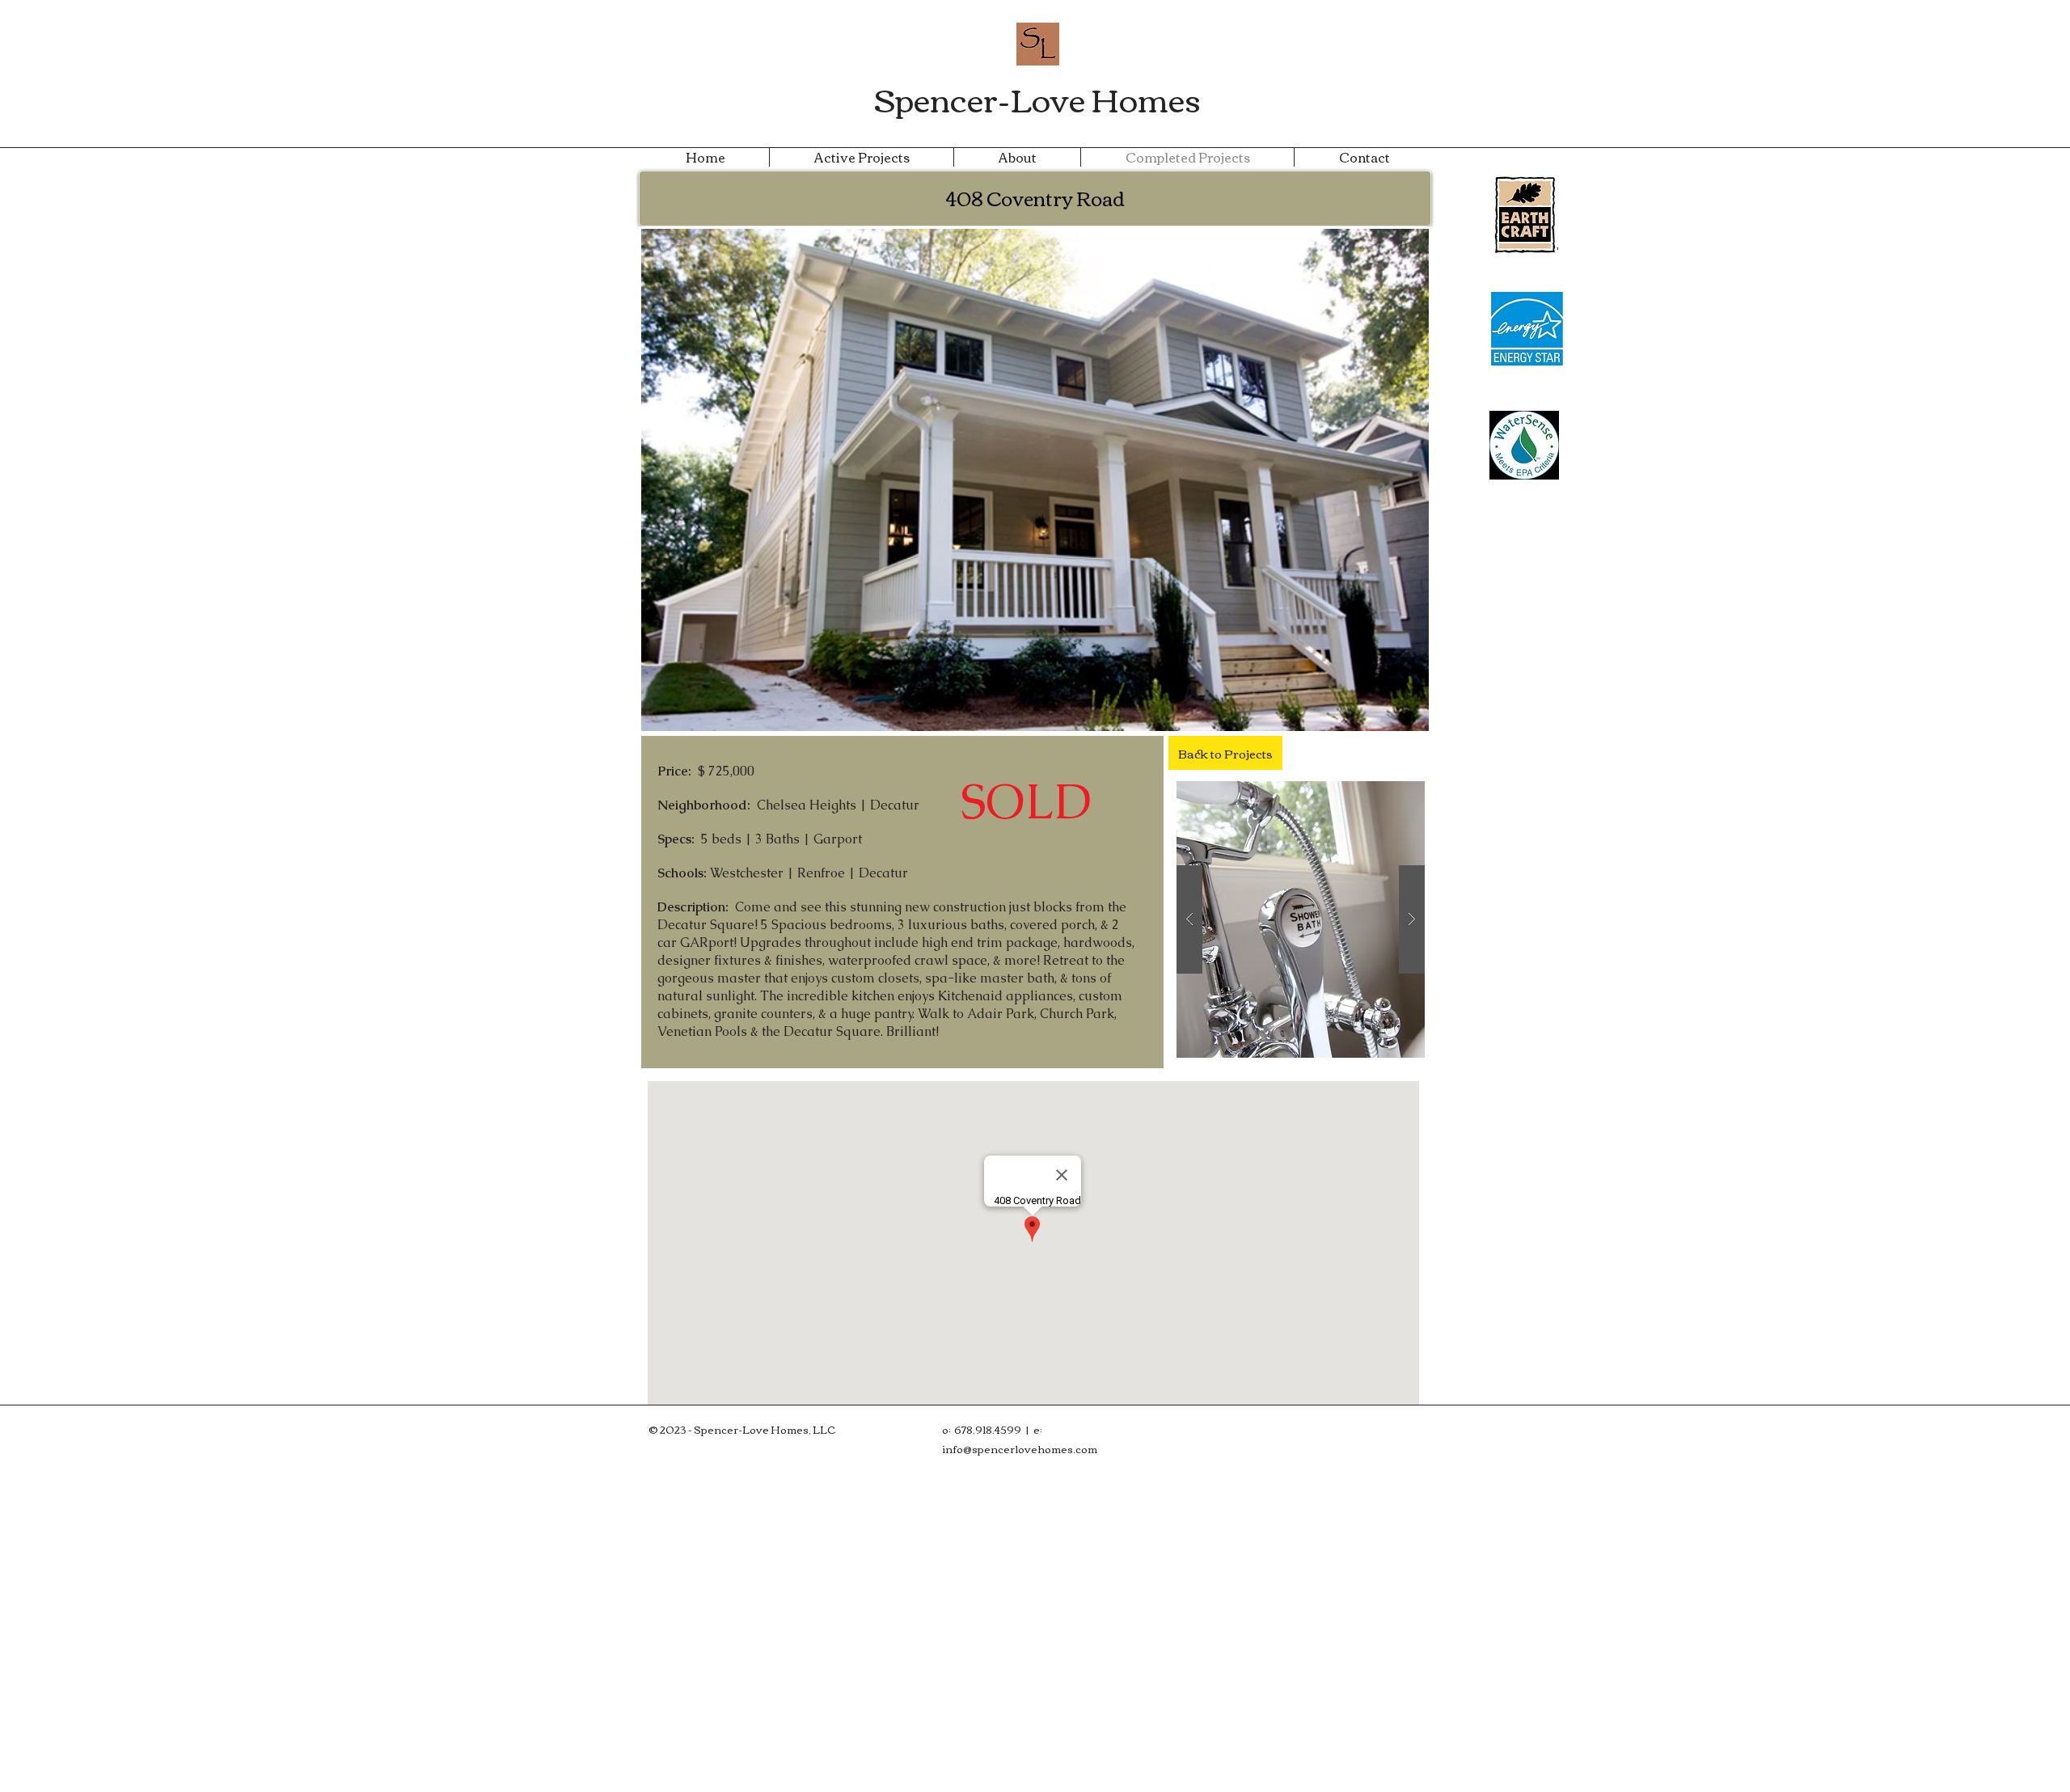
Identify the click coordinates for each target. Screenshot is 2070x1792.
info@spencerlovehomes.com (1020, 1448)
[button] (1301, 919)
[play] (1387, 795)
